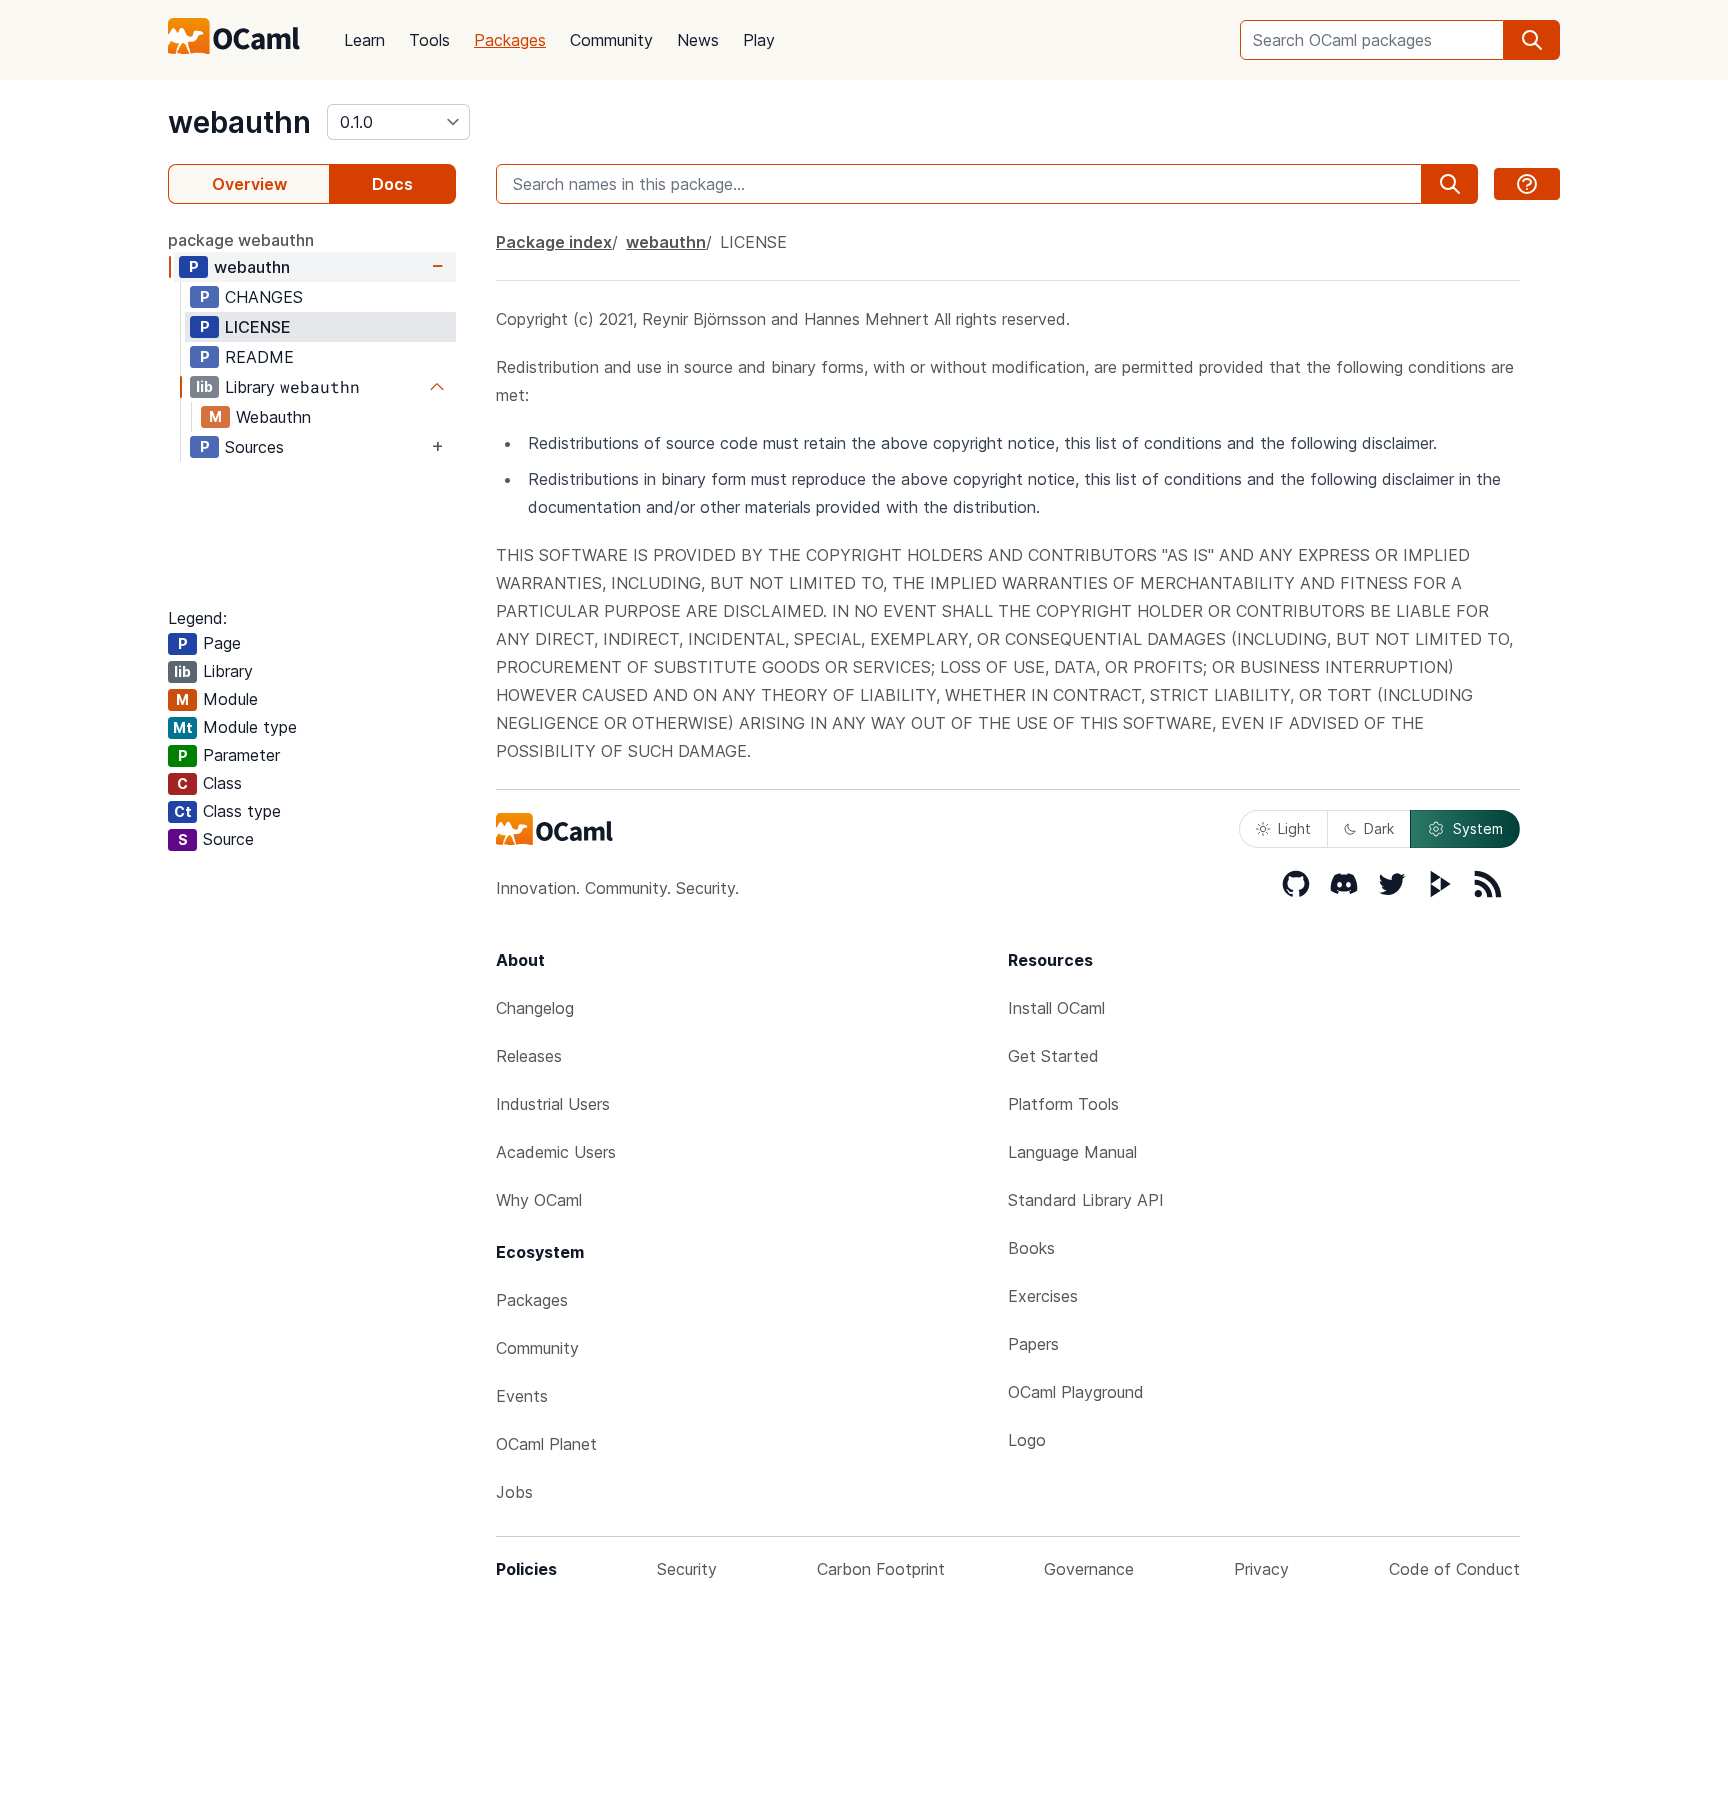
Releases (529, 1056)
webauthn (239, 122)
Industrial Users (553, 1104)
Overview (249, 184)
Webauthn (273, 417)
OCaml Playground (1076, 1392)
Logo (1027, 1440)
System (1478, 828)
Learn (364, 40)
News (698, 40)
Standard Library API (1086, 1200)
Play (759, 40)
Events (522, 1396)
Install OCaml (1056, 1008)
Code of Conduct (1454, 1569)
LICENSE (258, 327)
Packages (510, 40)
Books (1031, 1248)
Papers (1033, 1344)
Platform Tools (1063, 1104)
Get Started (1053, 1056)
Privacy (1261, 1569)
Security (687, 1569)
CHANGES (264, 297)
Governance (1089, 1569)
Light (1294, 828)
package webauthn (241, 240)
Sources (254, 447)
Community (611, 40)
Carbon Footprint (881, 1569)
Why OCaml (539, 1200)
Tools (429, 40)
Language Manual (1072, 1152)
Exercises (1043, 1296)
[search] (1532, 40)
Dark (1379, 828)
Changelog (535, 1008)
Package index (554, 242)
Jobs (514, 1492)
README (259, 357)
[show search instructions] (1527, 184)
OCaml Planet (546, 1444)
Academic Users (556, 1152)
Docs (392, 184)
